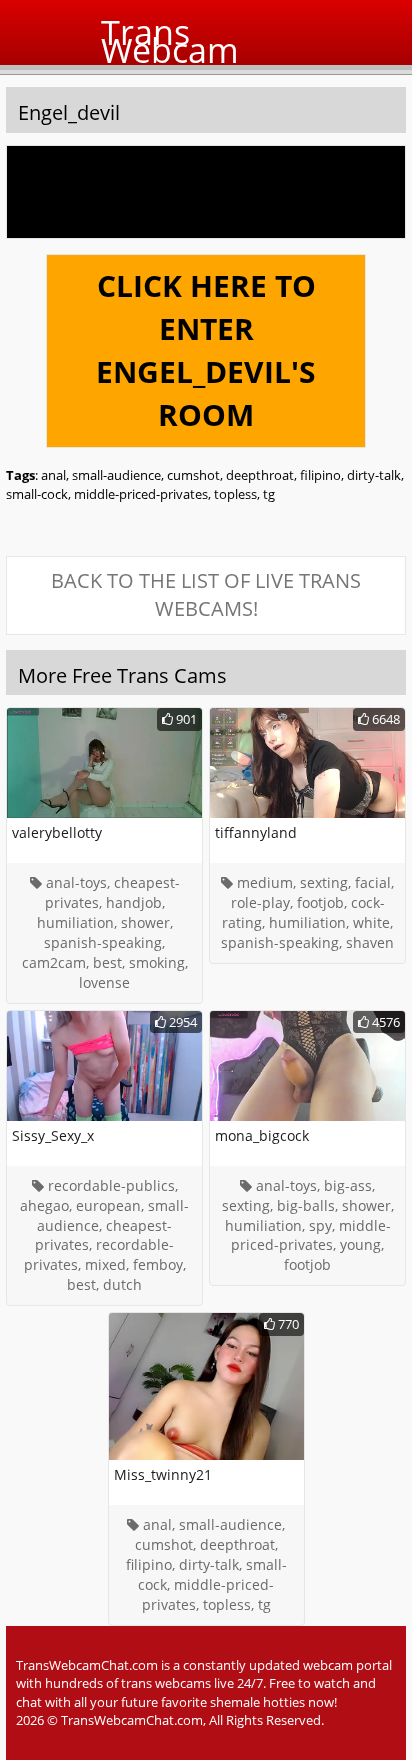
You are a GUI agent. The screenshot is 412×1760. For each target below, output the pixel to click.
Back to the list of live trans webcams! (206, 595)
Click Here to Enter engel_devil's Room (206, 350)
